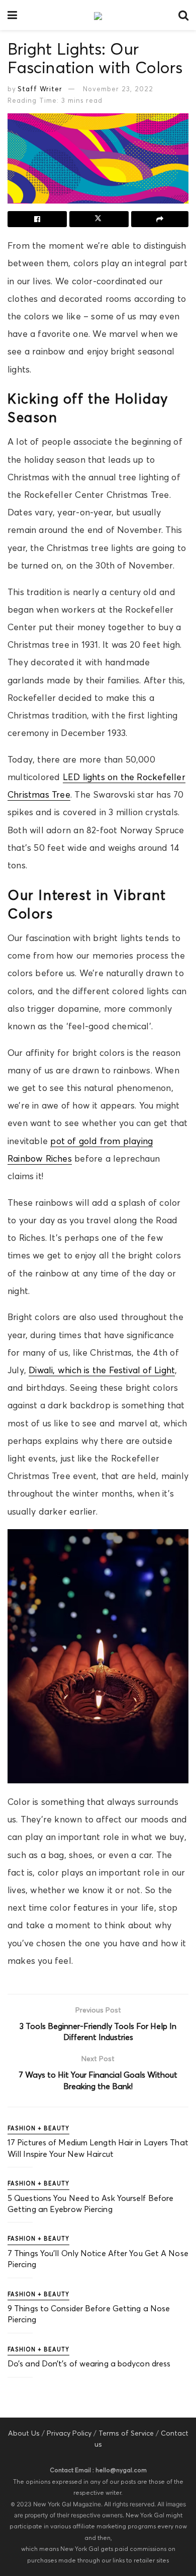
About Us (24, 2433)
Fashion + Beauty (38, 2128)
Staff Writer (40, 89)
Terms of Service (126, 2433)
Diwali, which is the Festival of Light (102, 1370)
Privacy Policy (69, 2433)
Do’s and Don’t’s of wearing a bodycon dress (89, 2363)
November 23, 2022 (118, 89)
